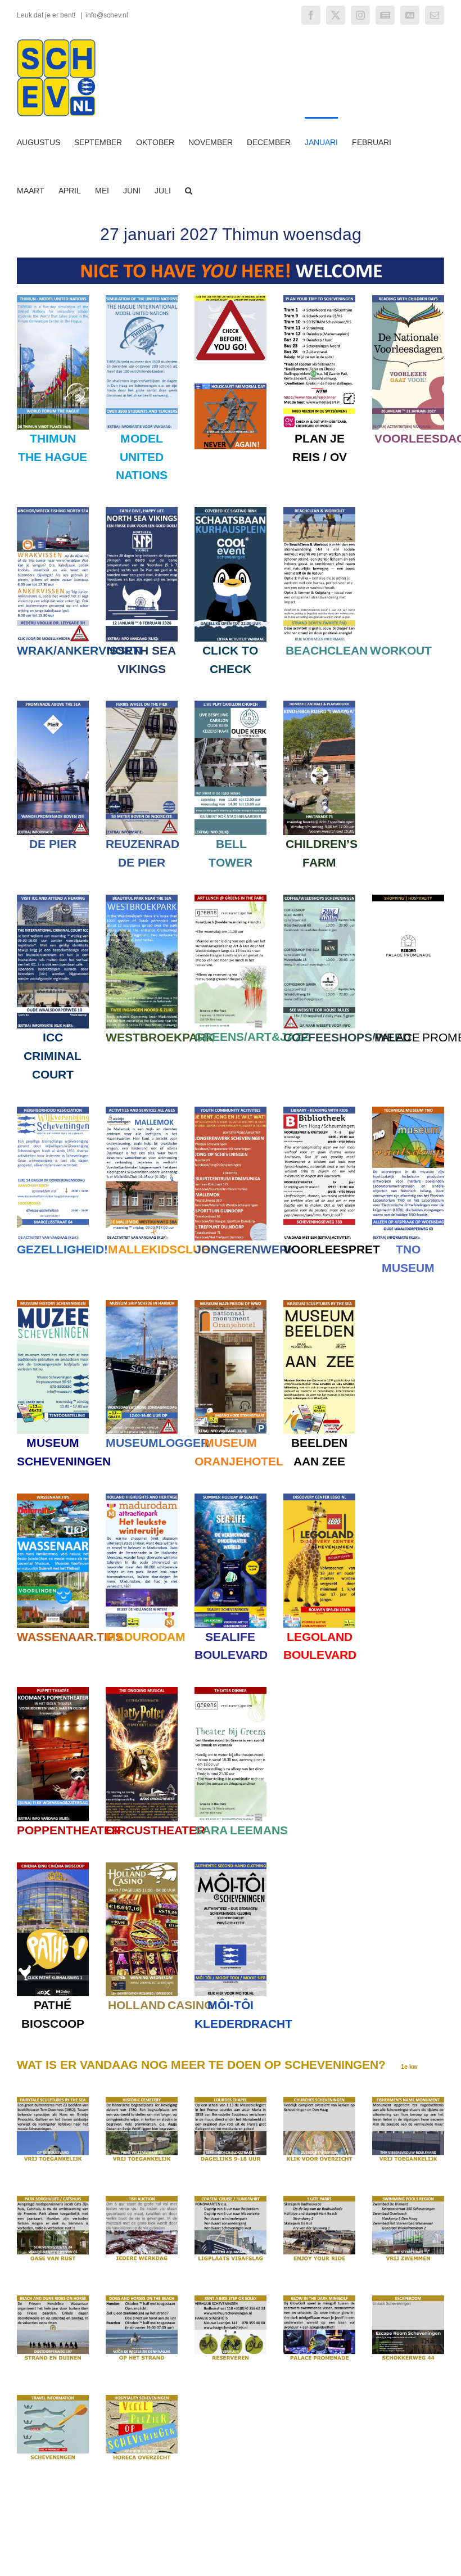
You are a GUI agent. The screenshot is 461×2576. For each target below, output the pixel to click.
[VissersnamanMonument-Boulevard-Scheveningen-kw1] (408, 2101)
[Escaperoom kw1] (408, 2299)
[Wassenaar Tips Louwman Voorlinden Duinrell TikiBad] (53, 1497)
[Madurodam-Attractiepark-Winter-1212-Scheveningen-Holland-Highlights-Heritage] (142, 1497)
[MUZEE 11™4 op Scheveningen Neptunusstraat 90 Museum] (53, 1304)
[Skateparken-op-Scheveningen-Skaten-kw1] (319, 2200)
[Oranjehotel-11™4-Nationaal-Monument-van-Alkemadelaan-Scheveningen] (231, 1304)
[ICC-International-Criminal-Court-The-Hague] (53, 898)
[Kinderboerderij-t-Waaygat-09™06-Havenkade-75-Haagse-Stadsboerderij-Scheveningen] (319, 704)
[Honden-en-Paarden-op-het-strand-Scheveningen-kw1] (142, 2299)
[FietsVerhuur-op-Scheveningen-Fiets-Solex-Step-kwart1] (231, 2299)
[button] (189, 190)
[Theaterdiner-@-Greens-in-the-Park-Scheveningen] (231, 1691)
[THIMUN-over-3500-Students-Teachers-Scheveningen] (142, 299)
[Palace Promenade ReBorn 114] (408, 898)
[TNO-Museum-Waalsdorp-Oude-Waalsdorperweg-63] (408, 1110)
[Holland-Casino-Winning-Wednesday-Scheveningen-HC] (142, 1866)
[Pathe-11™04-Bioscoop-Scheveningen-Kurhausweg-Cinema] (53, 1866)
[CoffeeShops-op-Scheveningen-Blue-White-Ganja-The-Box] (319, 898)
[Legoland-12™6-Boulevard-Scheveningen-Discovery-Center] (319, 1497)
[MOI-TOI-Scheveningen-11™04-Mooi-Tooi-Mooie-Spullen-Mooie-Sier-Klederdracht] (231, 1866)
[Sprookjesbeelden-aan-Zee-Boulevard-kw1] (53, 2101)
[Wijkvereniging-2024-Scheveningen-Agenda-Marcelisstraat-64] (53, 1110)
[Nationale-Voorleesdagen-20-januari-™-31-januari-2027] (408, 299)
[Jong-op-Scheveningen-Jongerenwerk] (231, 1110)
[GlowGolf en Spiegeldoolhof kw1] (319, 2299)
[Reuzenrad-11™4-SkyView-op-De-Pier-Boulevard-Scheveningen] (142, 704)
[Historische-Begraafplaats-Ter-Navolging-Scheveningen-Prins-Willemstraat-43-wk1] (142, 2101)
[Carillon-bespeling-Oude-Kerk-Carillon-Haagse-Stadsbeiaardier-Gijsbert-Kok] (231, 704)
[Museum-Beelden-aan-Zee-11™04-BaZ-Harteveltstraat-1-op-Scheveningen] (319, 1304)
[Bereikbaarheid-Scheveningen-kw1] (53, 2399)
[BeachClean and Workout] (319, 511)
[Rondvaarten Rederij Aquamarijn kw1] (231, 2200)
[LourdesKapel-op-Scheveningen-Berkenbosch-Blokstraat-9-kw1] (231, 2101)
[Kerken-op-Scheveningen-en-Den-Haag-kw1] (319, 2101)
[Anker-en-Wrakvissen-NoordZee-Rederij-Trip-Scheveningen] (53, 511)
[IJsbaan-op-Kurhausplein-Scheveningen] (231, 511)
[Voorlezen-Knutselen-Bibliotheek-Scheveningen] (319, 1110)
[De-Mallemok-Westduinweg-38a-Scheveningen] (142, 1110)
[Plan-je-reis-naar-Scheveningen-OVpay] (319, 299)
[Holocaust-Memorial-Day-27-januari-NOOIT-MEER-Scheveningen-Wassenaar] (231, 387)
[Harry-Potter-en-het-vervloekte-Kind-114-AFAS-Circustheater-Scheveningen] (142, 1691)
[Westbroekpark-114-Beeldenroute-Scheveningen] (142, 898)
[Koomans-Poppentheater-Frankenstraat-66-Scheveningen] (53, 1691)
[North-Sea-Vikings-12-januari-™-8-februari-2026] (142, 511)
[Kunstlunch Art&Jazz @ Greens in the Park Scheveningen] (231, 898)
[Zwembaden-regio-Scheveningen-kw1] (408, 2200)
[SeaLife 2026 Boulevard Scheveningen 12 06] (231, 1497)
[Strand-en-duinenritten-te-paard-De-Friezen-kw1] (53, 2299)
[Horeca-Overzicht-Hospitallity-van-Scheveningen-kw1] (142, 2399)
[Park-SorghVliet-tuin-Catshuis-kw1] (53, 2200)
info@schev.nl (107, 15)
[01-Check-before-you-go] (231, 299)
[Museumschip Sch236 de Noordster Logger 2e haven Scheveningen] (142, 1304)
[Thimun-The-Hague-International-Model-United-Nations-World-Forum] (53, 299)
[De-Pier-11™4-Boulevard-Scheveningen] (53, 704)
